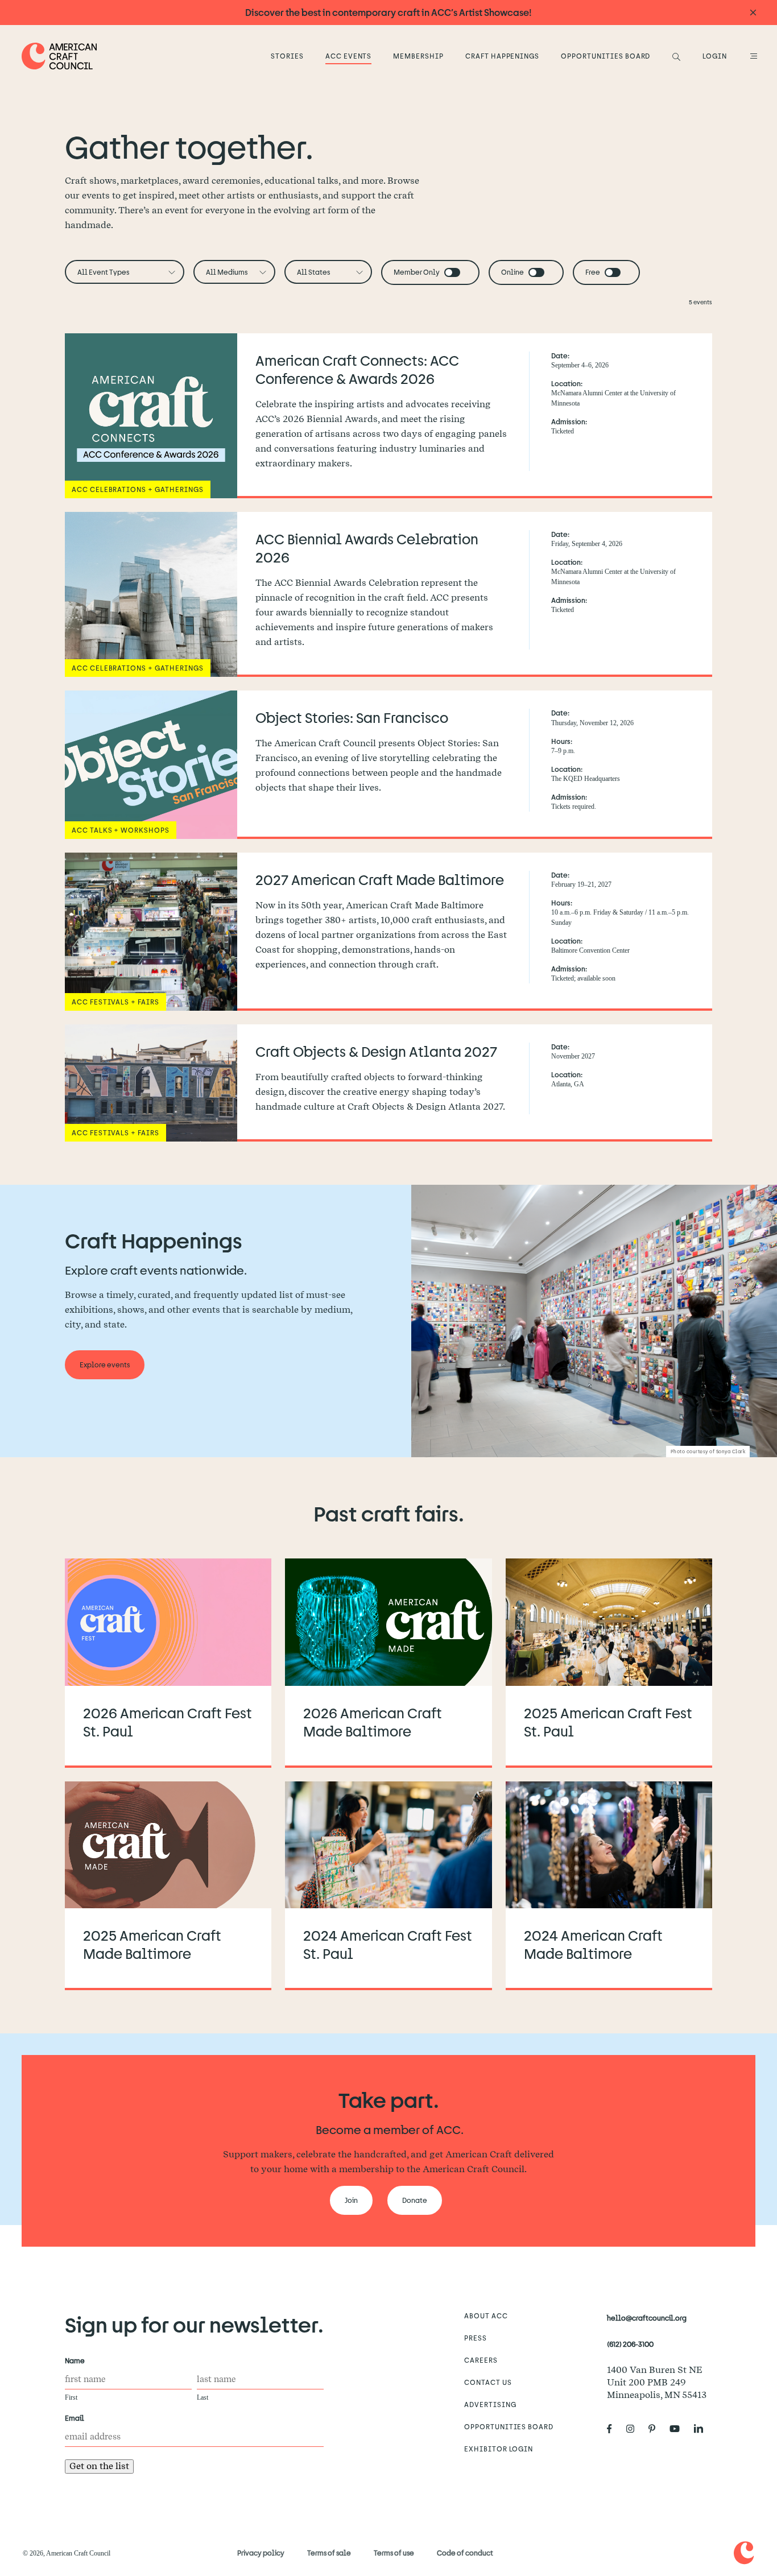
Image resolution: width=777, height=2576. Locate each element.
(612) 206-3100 (630, 2344)
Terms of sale (329, 2553)
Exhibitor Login (499, 2449)
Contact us (488, 2382)
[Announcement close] (753, 13)
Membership (418, 56)
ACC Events (349, 56)
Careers (481, 2360)
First (71, 2397)
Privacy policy (261, 2553)
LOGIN (715, 56)
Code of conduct (465, 2553)
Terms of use (394, 2553)
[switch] (452, 272)
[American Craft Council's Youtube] (679, 2429)
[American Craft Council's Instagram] (635, 2429)
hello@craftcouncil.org (647, 2318)
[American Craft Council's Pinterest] (656, 2429)
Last (202, 2397)
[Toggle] (452, 272)
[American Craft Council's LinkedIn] (703, 2429)
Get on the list (99, 2466)
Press (476, 2338)
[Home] (59, 56)
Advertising (490, 2404)
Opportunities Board (606, 56)
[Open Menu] (752, 56)
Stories (287, 56)
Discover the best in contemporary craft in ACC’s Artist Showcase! (388, 12)
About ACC (486, 2315)
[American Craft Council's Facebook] (614, 2429)
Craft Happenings (502, 56)
